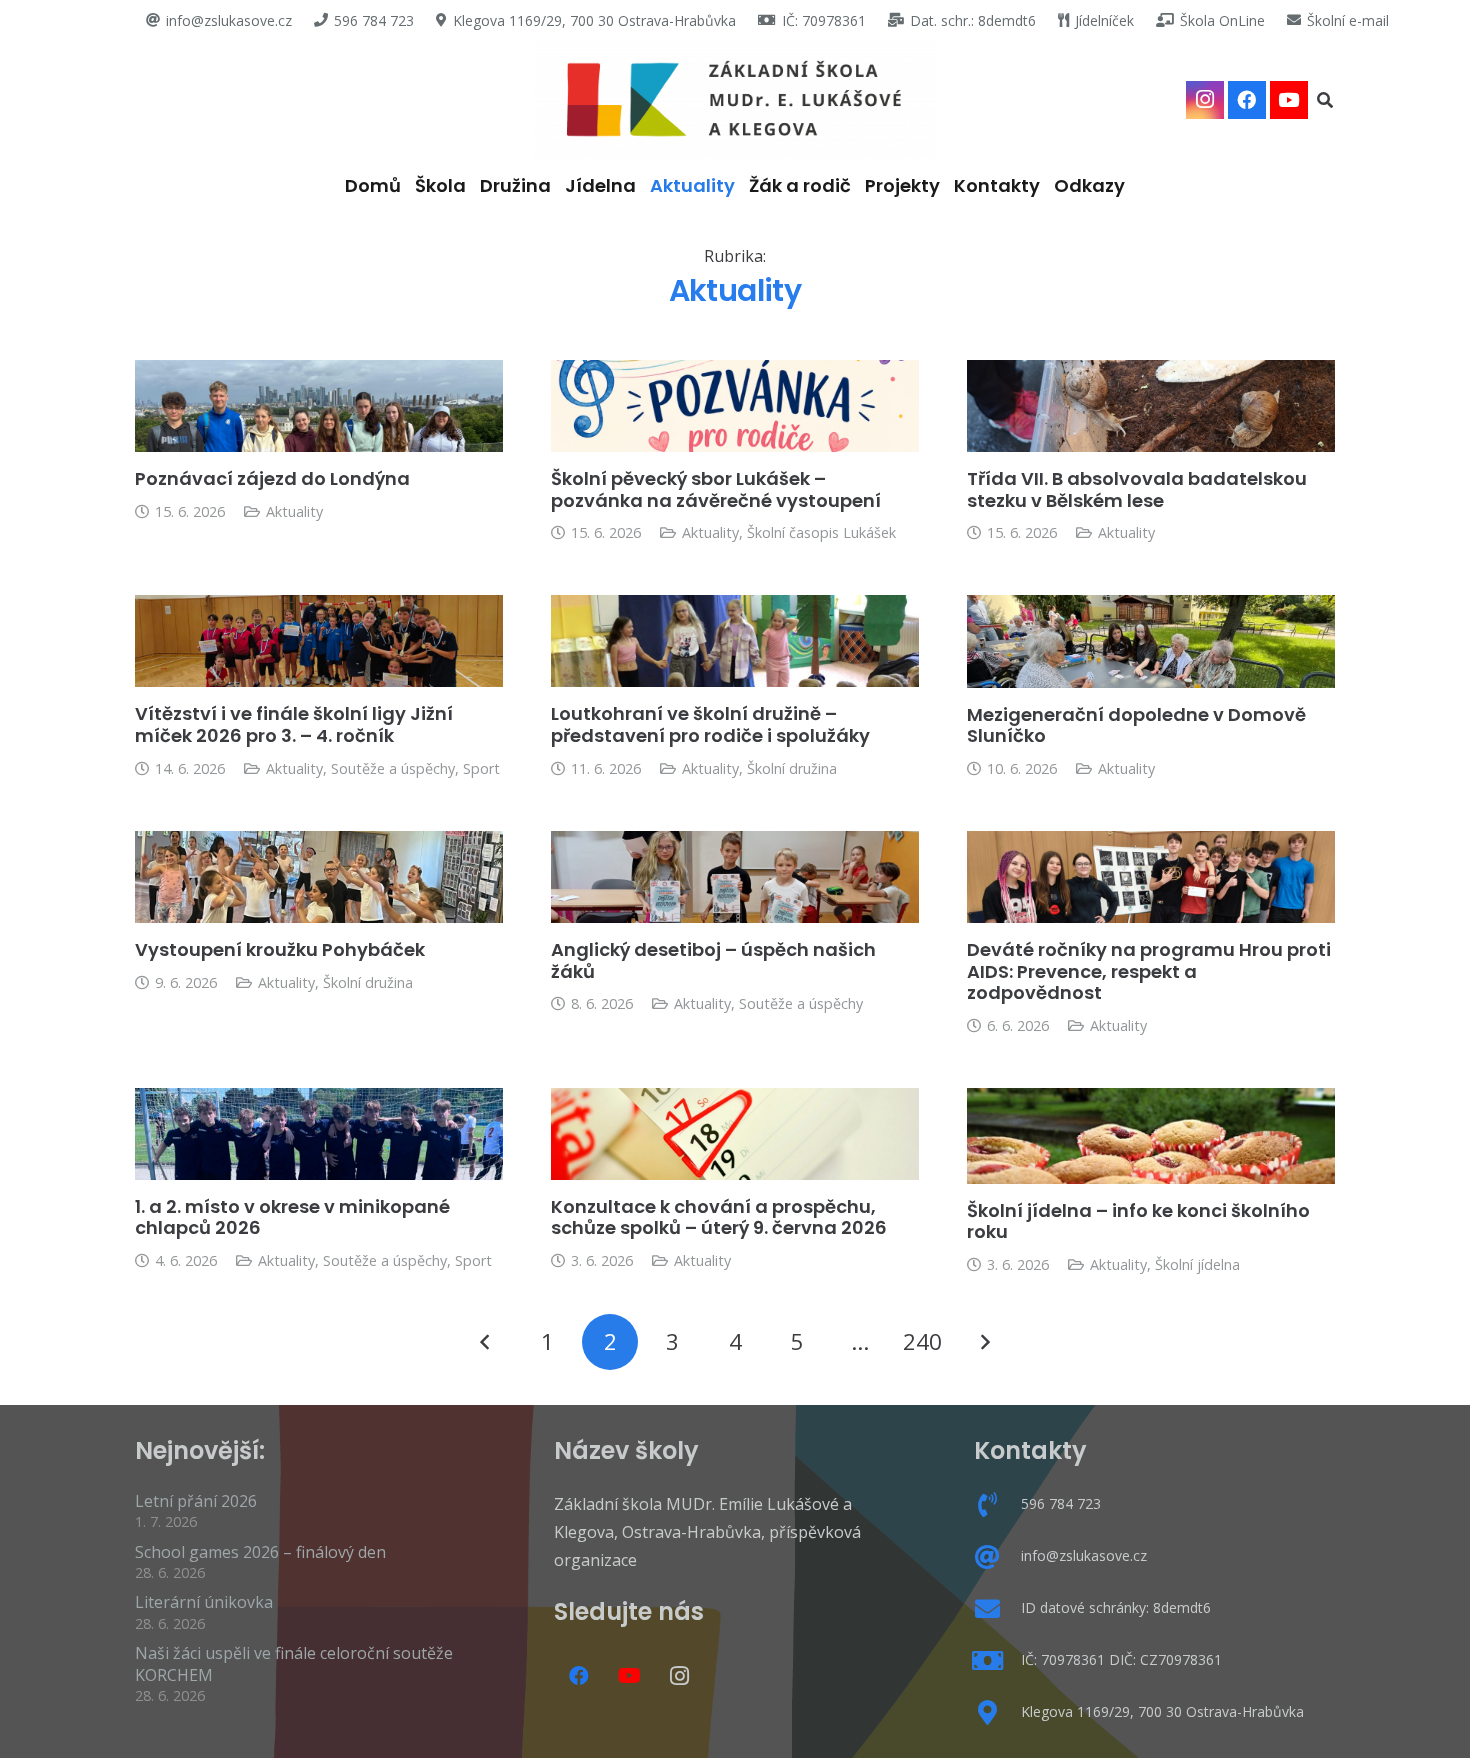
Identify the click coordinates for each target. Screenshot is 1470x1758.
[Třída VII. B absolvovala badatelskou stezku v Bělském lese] (1151, 406)
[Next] (985, 1342)
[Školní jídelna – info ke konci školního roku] (1151, 1136)
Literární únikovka (204, 1602)
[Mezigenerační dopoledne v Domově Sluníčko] (1151, 641)
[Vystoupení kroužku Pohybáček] (319, 877)
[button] (1325, 100)
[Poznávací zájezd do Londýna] (319, 406)
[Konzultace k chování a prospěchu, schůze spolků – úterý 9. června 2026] (735, 1134)
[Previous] (486, 1342)
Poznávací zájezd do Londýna (272, 478)
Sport (481, 768)
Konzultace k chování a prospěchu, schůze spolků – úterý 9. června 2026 (719, 1217)
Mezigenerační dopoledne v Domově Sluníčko (1136, 725)
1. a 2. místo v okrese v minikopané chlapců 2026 (292, 1217)
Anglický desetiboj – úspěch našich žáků (713, 960)
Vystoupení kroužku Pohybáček (280, 949)
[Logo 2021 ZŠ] (735, 100)
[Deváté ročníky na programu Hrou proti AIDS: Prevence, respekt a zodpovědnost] (1151, 877)
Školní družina (792, 768)
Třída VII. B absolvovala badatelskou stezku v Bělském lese (1137, 489)
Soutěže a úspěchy (393, 768)
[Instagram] (1205, 100)
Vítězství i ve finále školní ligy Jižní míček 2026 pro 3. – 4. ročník (294, 724)
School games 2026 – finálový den (260, 1552)
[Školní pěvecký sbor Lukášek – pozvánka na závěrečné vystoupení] (735, 406)
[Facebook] (1247, 100)
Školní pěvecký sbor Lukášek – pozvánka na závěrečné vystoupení (716, 489)
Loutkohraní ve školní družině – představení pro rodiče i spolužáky (710, 724)
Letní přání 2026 (196, 1501)
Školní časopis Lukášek (821, 532)
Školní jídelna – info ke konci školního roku (1138, 1221)
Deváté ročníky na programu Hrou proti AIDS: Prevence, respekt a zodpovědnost (1149, 971)
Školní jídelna (1197, 1264)
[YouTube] (1289, 100)
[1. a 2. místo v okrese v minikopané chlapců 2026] (319, 1134)
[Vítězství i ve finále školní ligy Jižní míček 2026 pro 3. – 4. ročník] (319, 641)
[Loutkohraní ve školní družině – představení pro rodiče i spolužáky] (735, 641)
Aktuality (294, 511)
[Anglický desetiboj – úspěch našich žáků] (735, 877)
